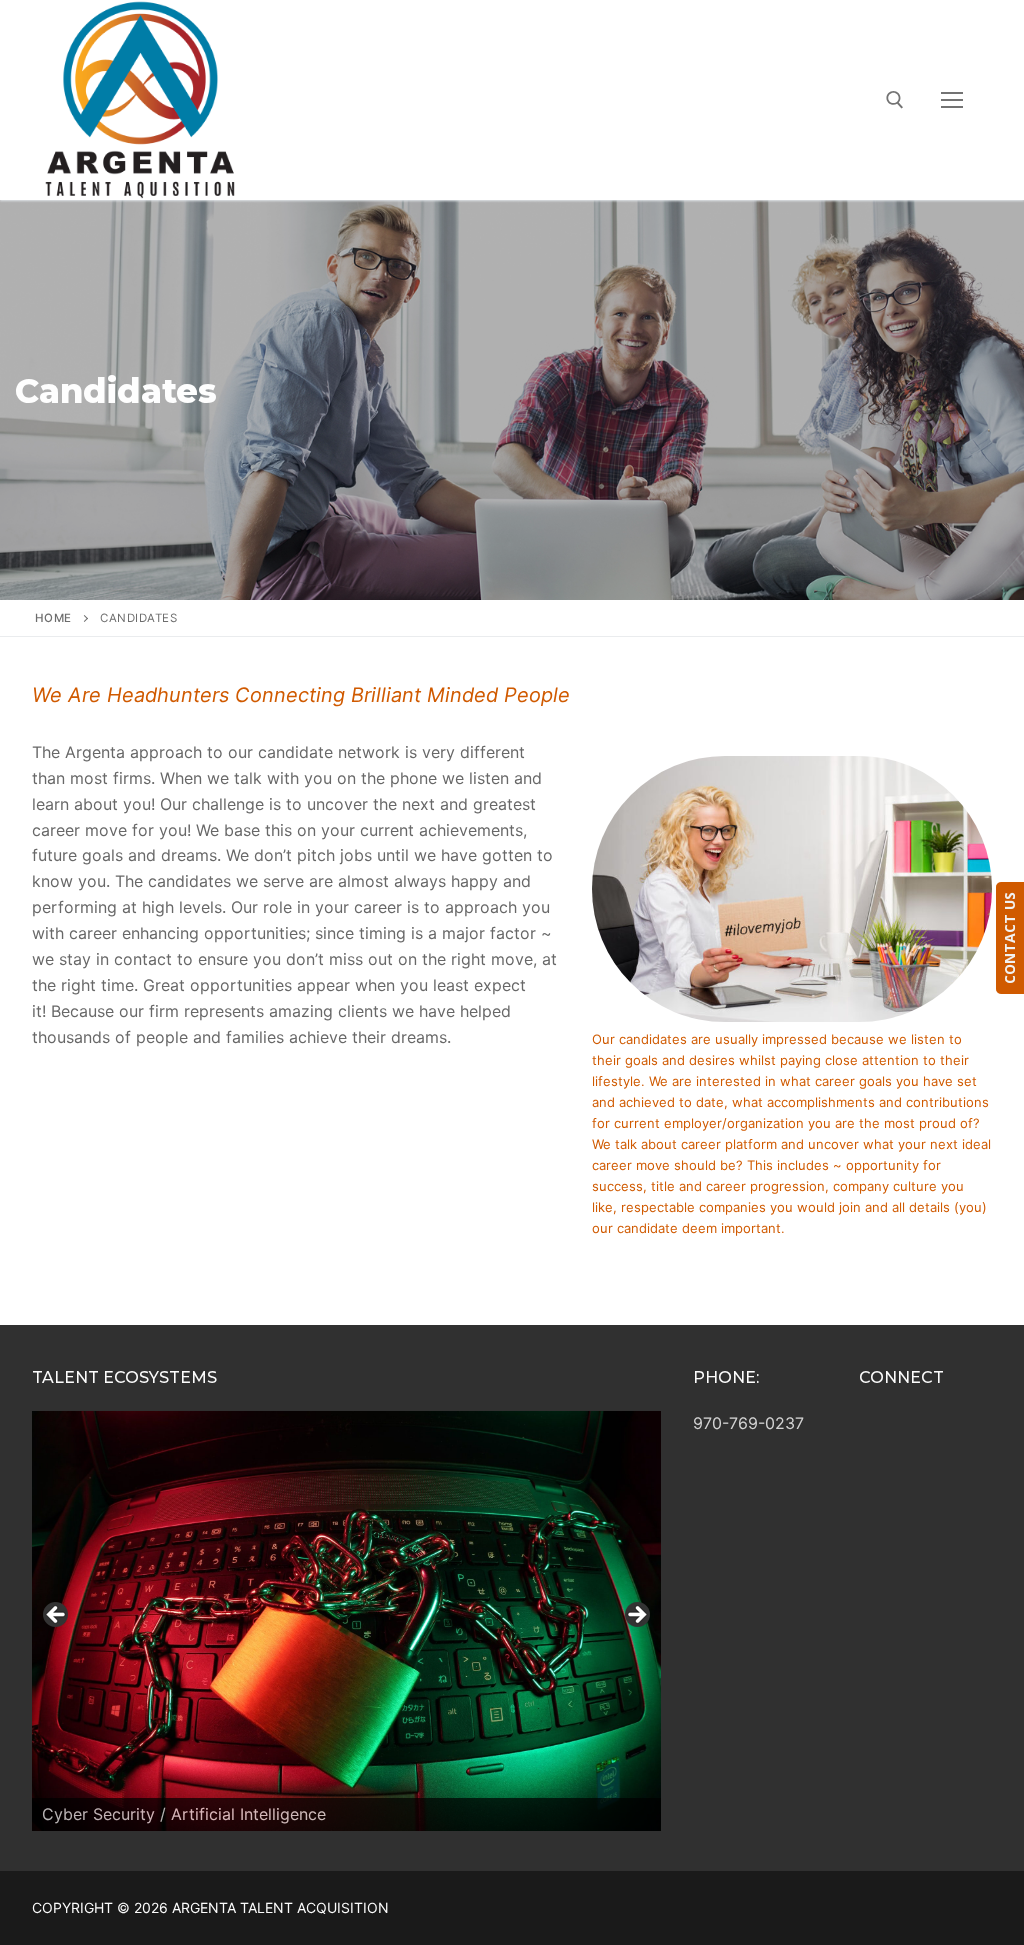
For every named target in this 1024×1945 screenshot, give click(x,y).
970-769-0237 (748, 1423)
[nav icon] (952, 100)
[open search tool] (895, 100)
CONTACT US (1009, 938)
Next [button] (636, 1616)
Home (53, 618)
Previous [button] (57, 1616)
